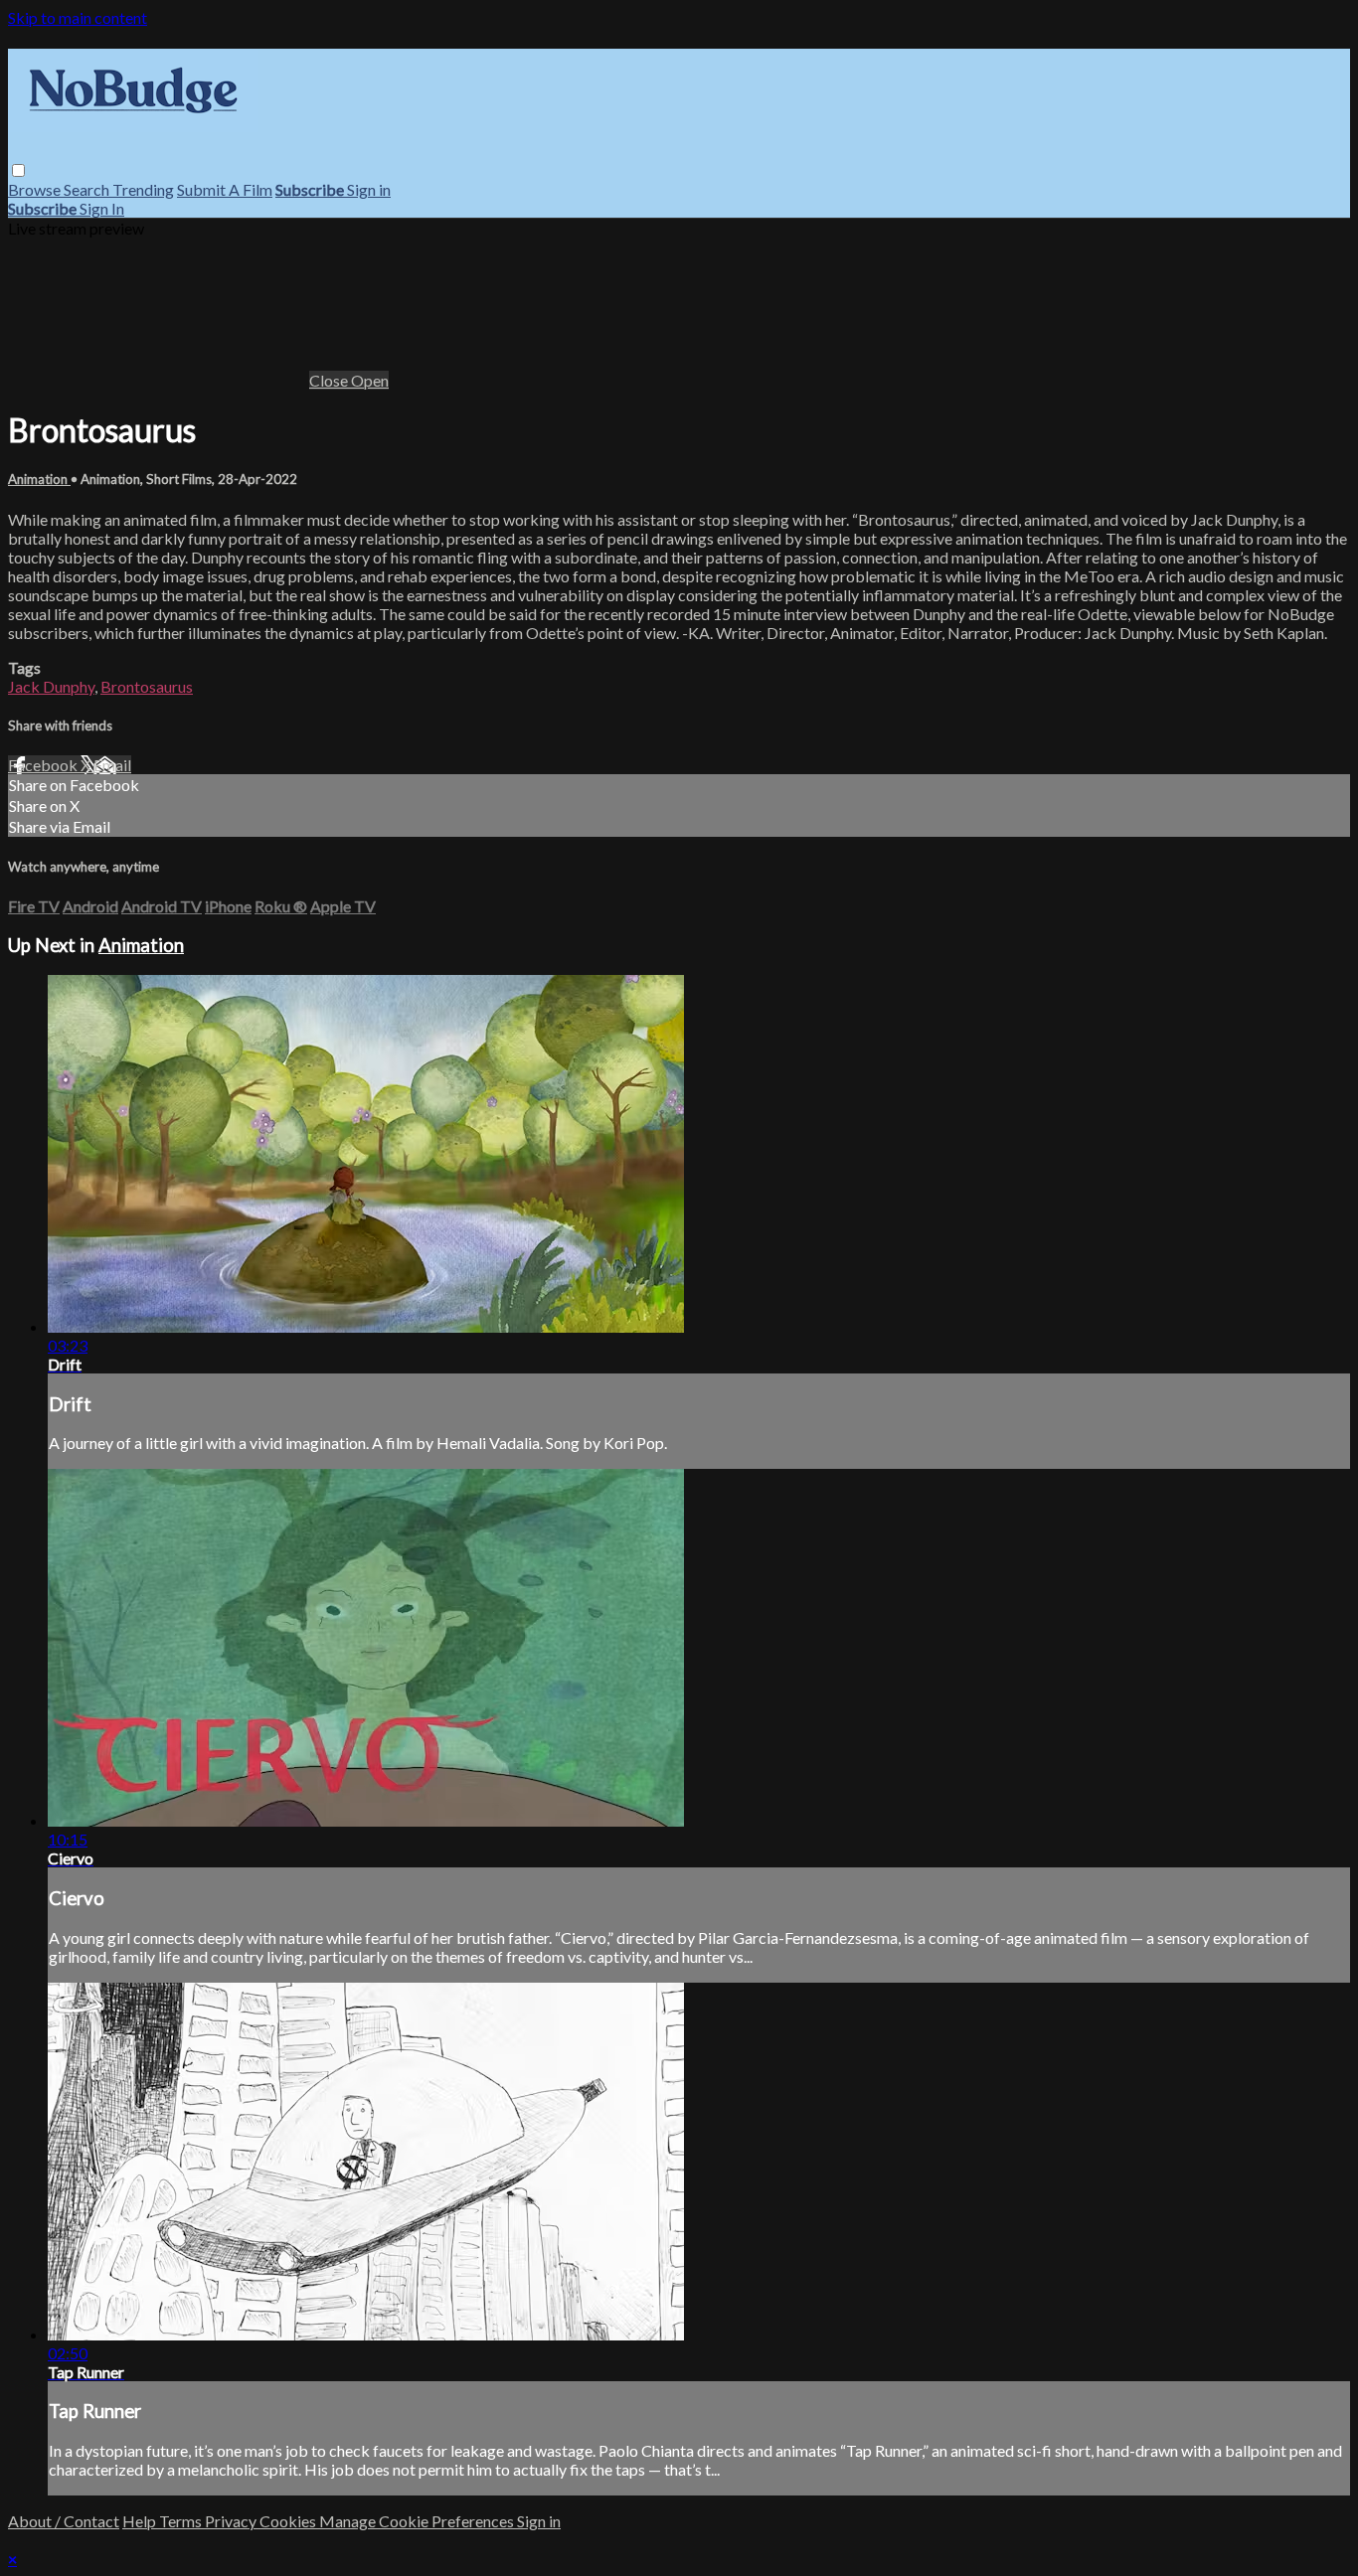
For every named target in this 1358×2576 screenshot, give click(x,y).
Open (370, 380)
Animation (39, 479)
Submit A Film (225, 189)
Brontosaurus (147, 686)
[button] (18, 170)
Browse (36, 189)
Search (88, 189)
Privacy (232, 2521)
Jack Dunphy (51, 686)
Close (330, 380)
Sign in (369, 189)
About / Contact (64, 2521)
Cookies (289, 2521)
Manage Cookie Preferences (418, 2521)
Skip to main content (78, 17)
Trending (143, 189)
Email (112, 765)
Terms (182, 2521)
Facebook (44, 765)
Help (141, 2521)
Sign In (102, 208)
